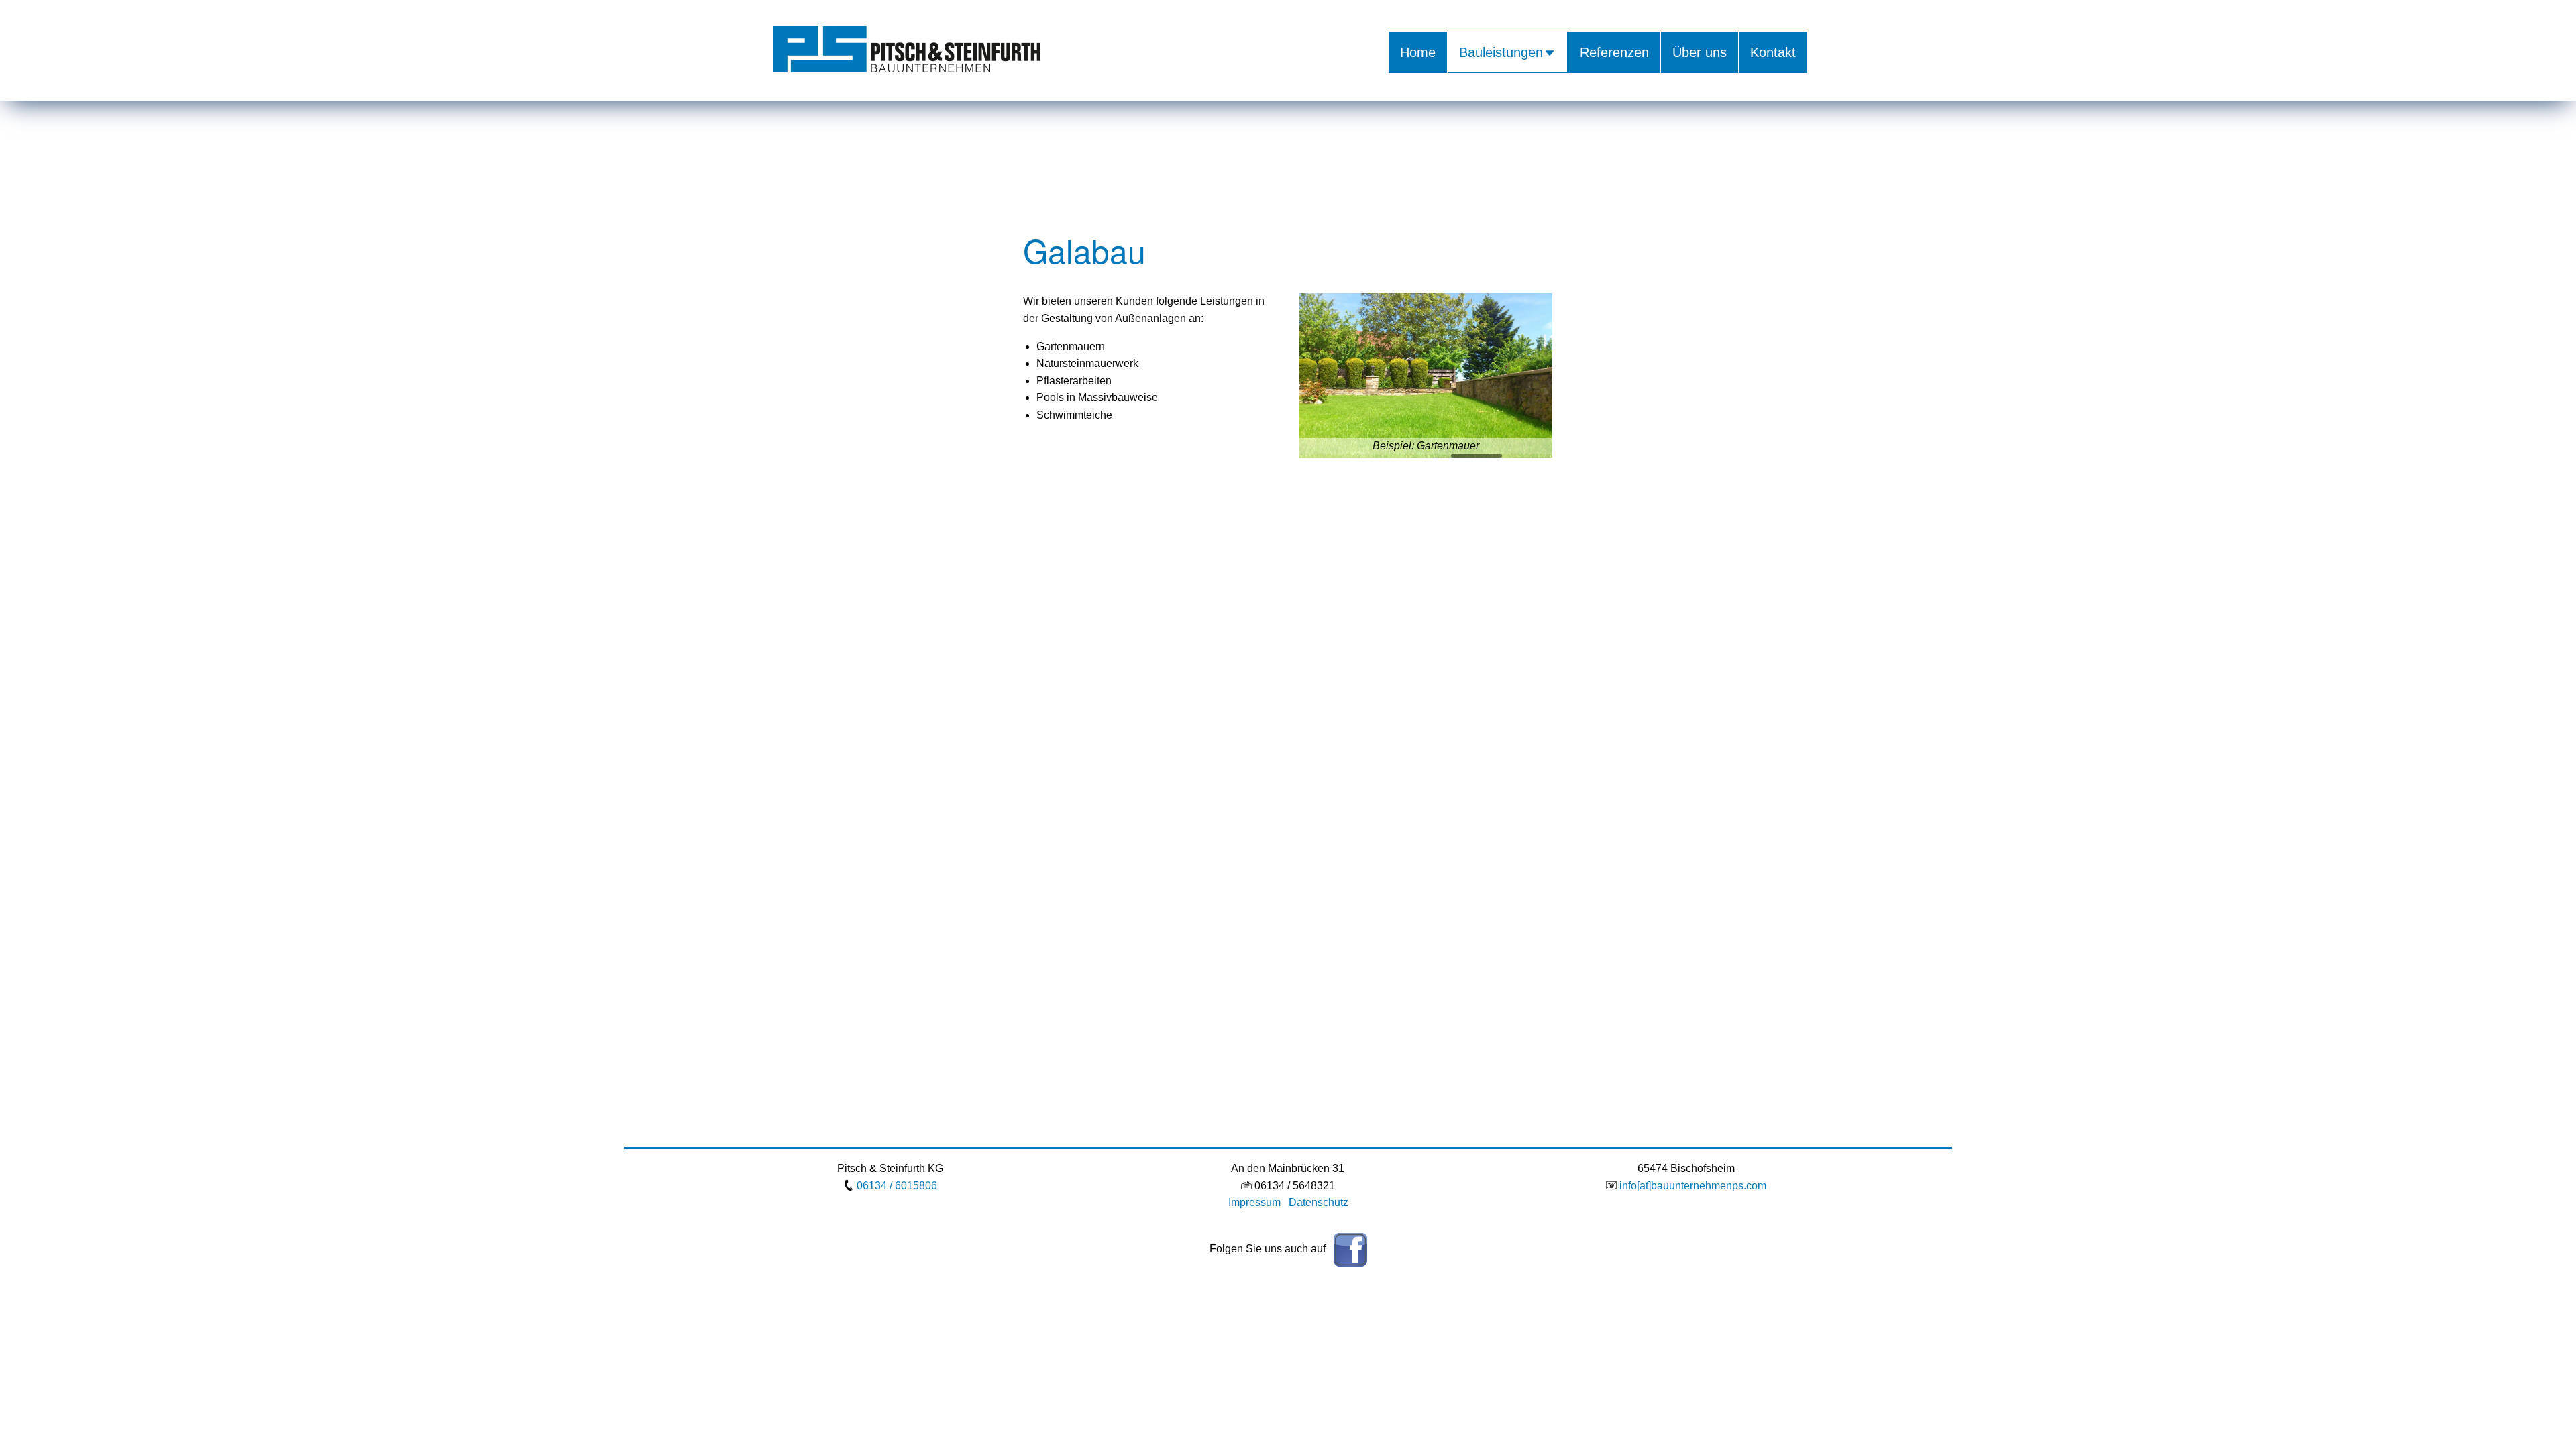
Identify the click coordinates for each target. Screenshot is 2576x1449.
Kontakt (1773, 52)
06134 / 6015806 (897, 1186)
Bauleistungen (1501, 52)
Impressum (1254, 1202)
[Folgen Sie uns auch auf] (1348, 1249)
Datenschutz (1319, 1202)
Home (1418, 52)
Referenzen (1614, 52)
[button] (1314, 376)
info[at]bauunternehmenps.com (1693, 1186)
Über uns (1700, 52)
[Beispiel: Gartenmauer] (1426, 375)
